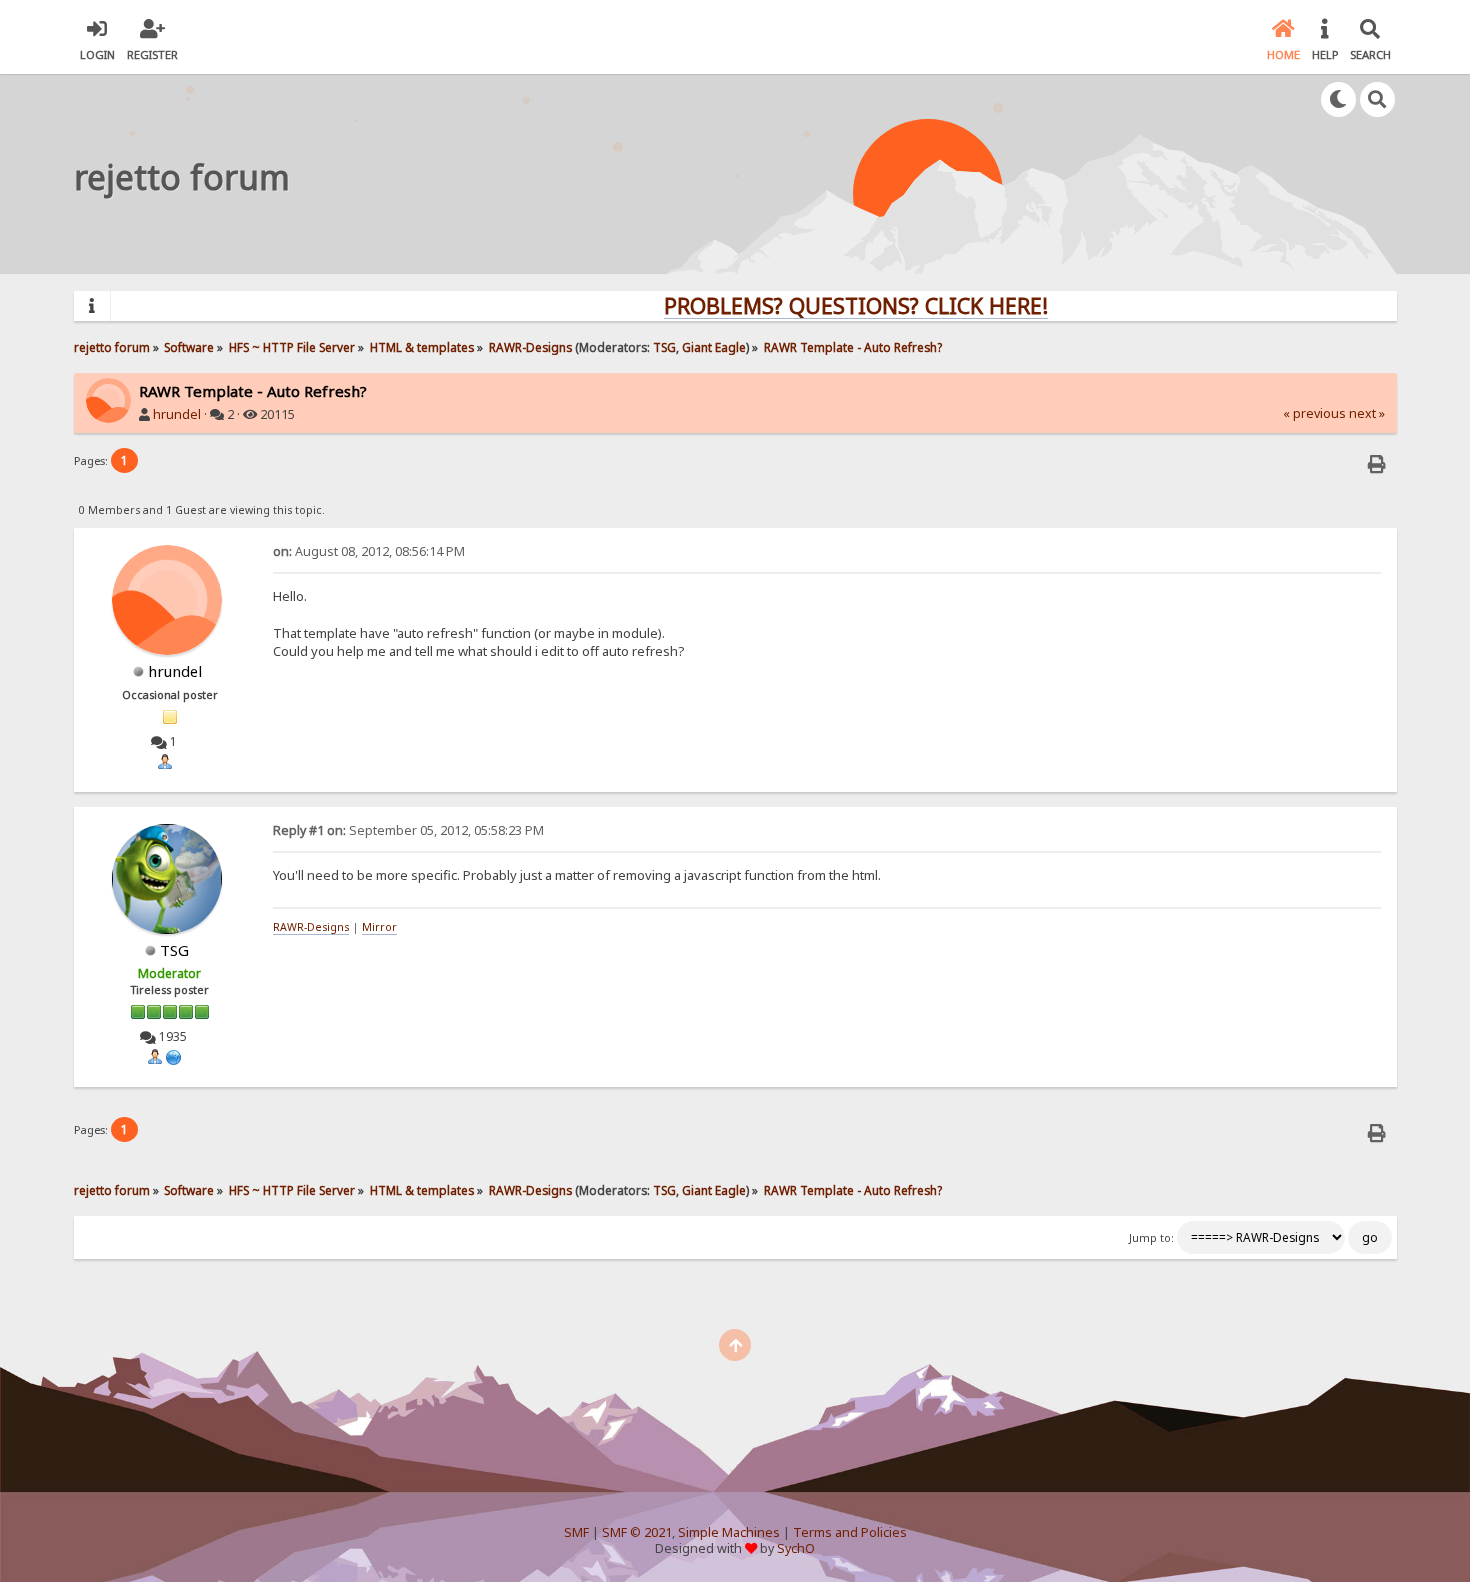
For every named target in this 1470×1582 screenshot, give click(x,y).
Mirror (379, 927)
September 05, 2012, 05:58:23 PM (408, 830)
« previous (1314, 413)
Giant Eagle (714, 347)
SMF (576, 1532)
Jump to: (1151, 1238)
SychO (796, 1548)
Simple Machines (729, 1532)
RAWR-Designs (311, 927)
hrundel (177, 414)
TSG (664, 347)
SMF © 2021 (637, 1532)
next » (1367, 413)
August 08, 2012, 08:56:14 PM (369, 551)
